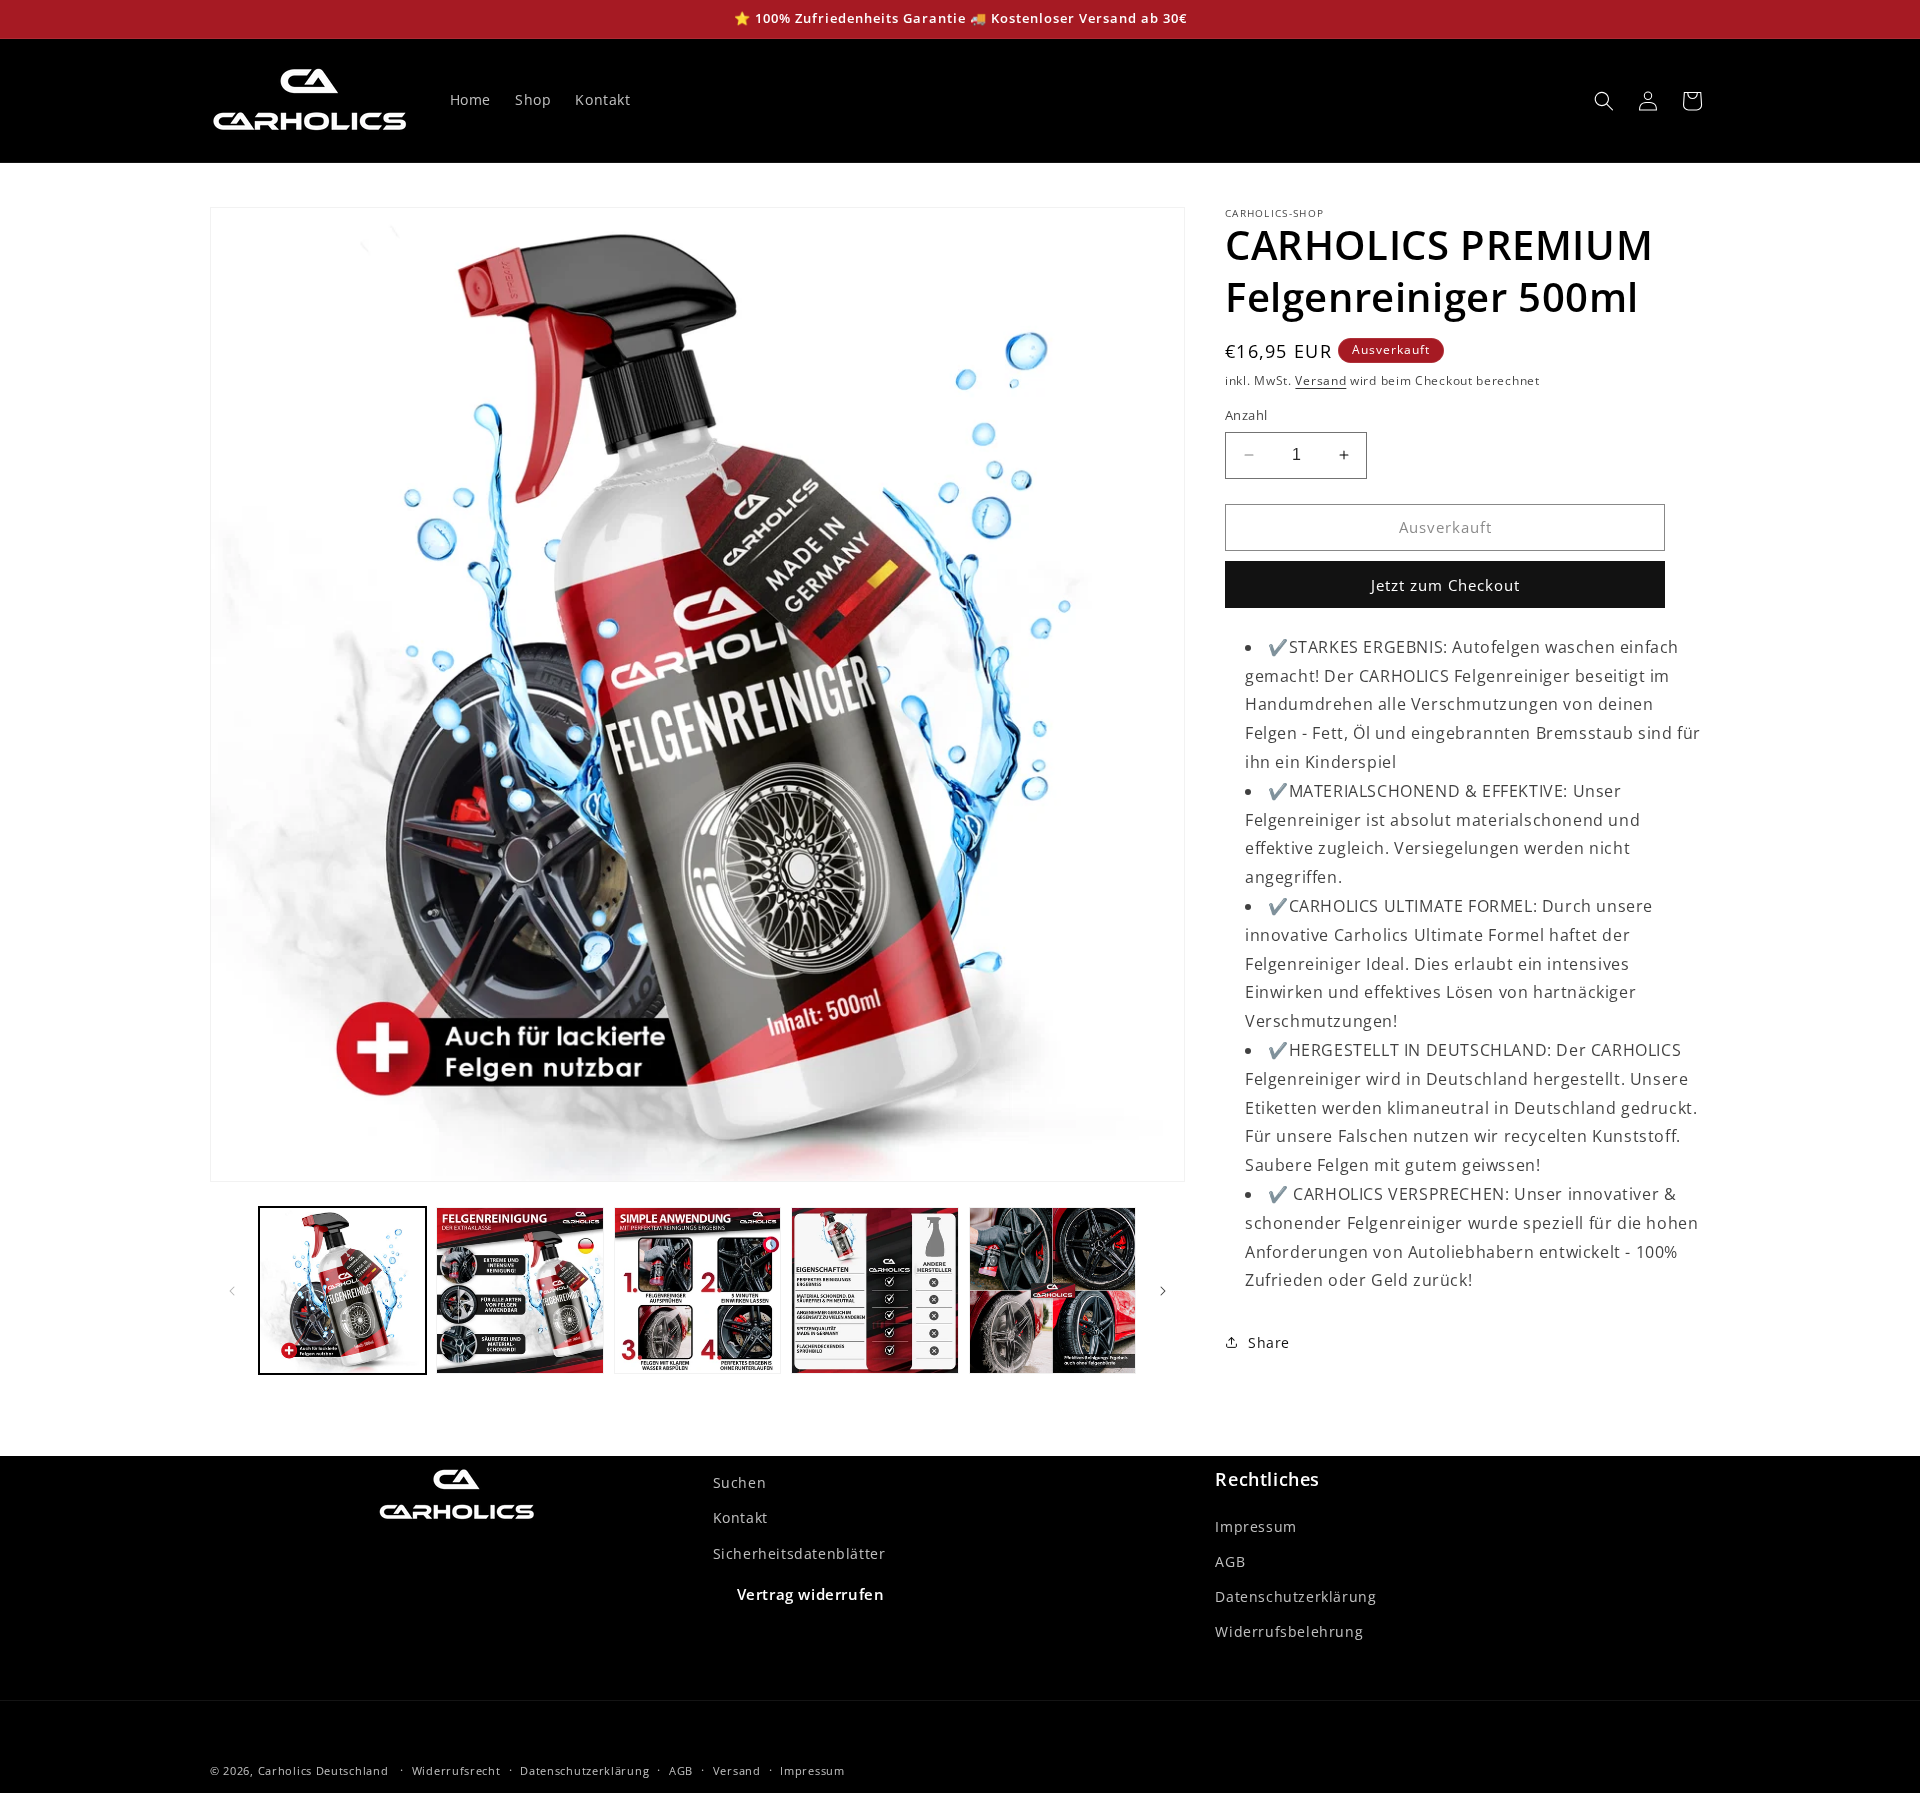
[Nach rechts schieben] (1163, 1291)
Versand (1320, 380)
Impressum (1255, 1526)
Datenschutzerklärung (1295, 1596)
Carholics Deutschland (323, 1770)
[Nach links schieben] (232, 1291)
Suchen (740, 1482)
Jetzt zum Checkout (1445, 585)
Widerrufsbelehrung (1289, 1631)
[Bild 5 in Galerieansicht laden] (1052, 1290)
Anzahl (1246, 415)
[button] (1604, 101)
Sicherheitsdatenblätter (799, 1553)
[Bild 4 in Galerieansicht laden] (874, 1290)
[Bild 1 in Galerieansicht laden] (342, 1290)
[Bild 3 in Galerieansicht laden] (697, 1290)
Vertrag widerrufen (811, 1594)
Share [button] (1269, 1342)
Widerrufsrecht (456, 1769)
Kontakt (740, 1518)
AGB (1230, 1561)
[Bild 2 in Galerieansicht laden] (519, 1290)
